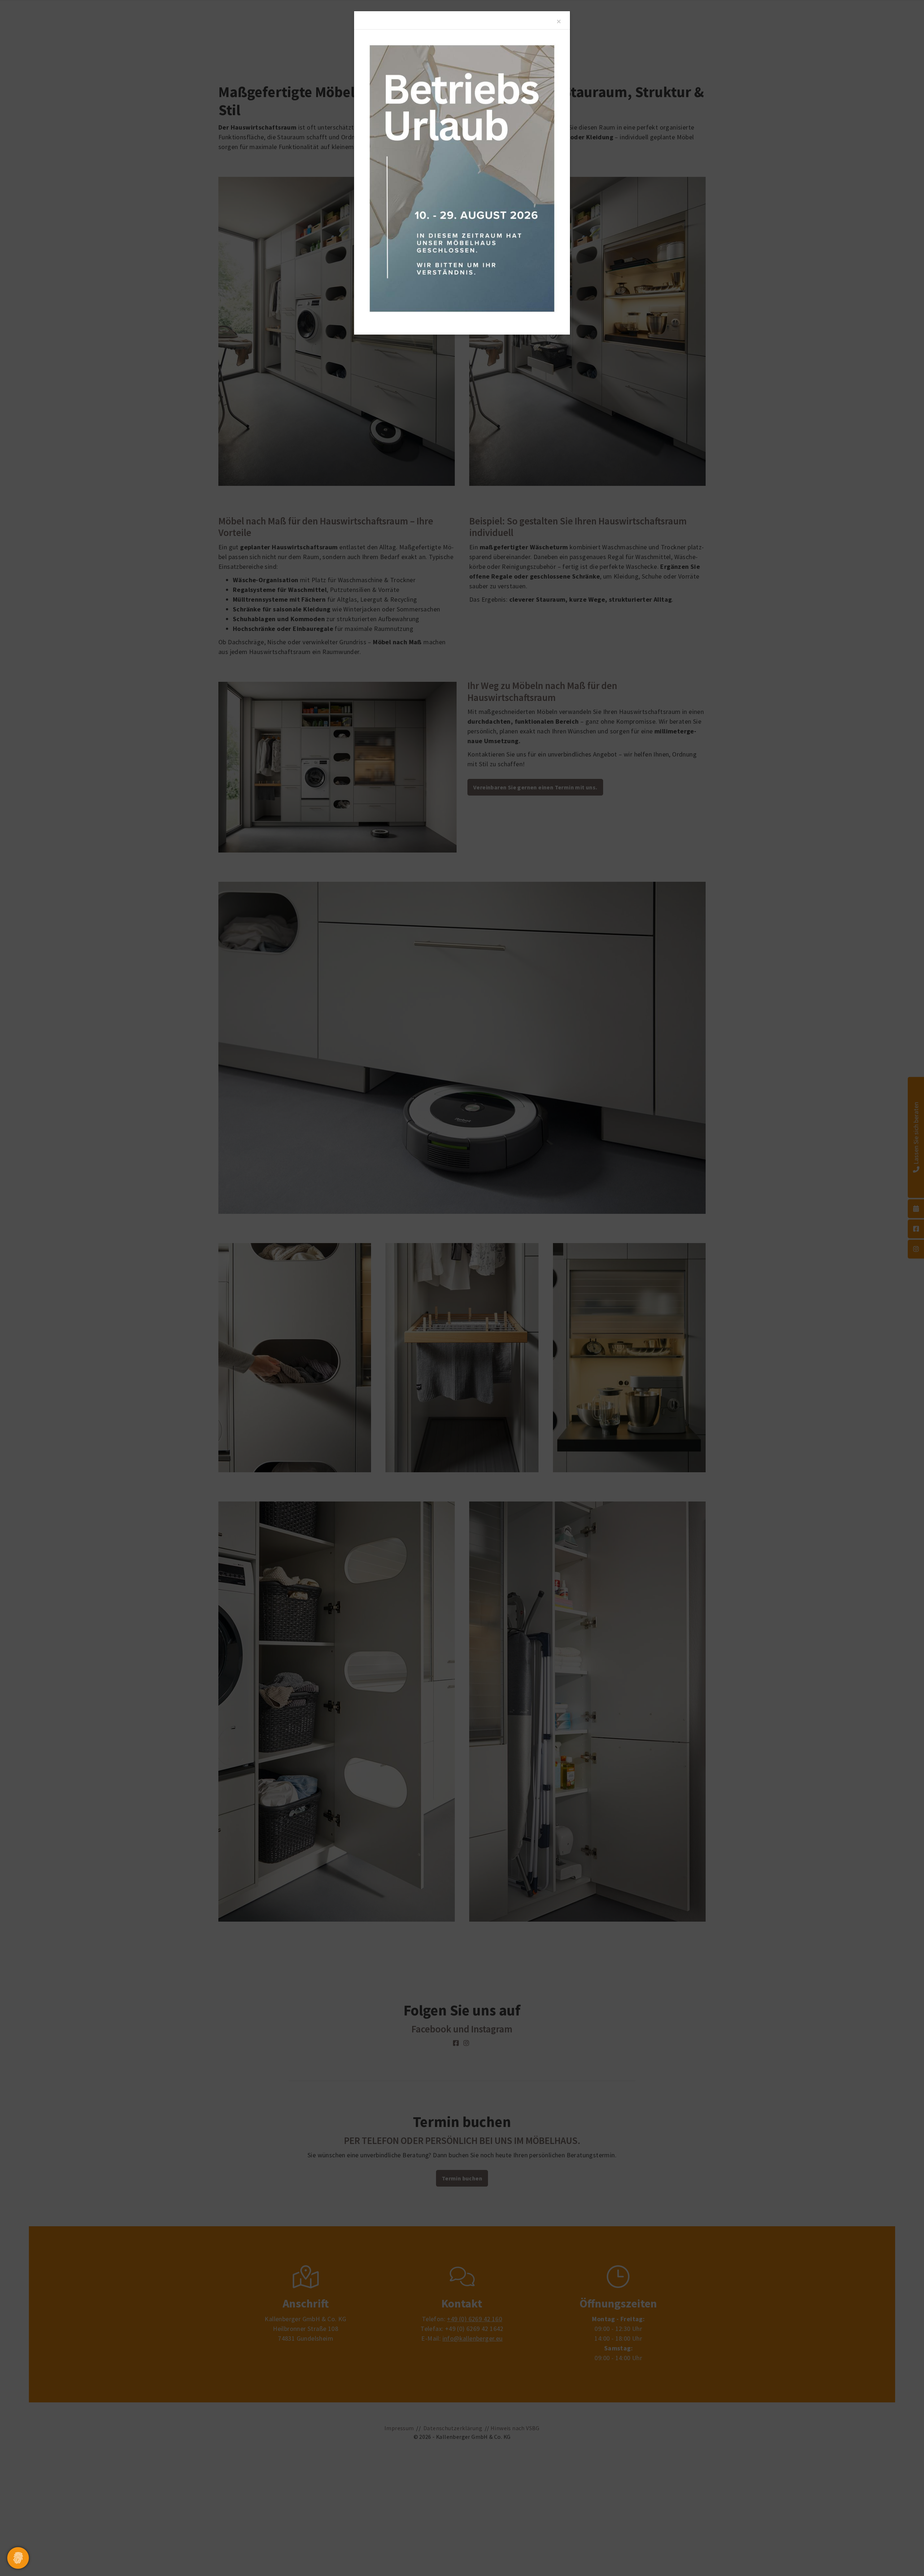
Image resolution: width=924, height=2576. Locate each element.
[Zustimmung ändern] (18, 2558)
